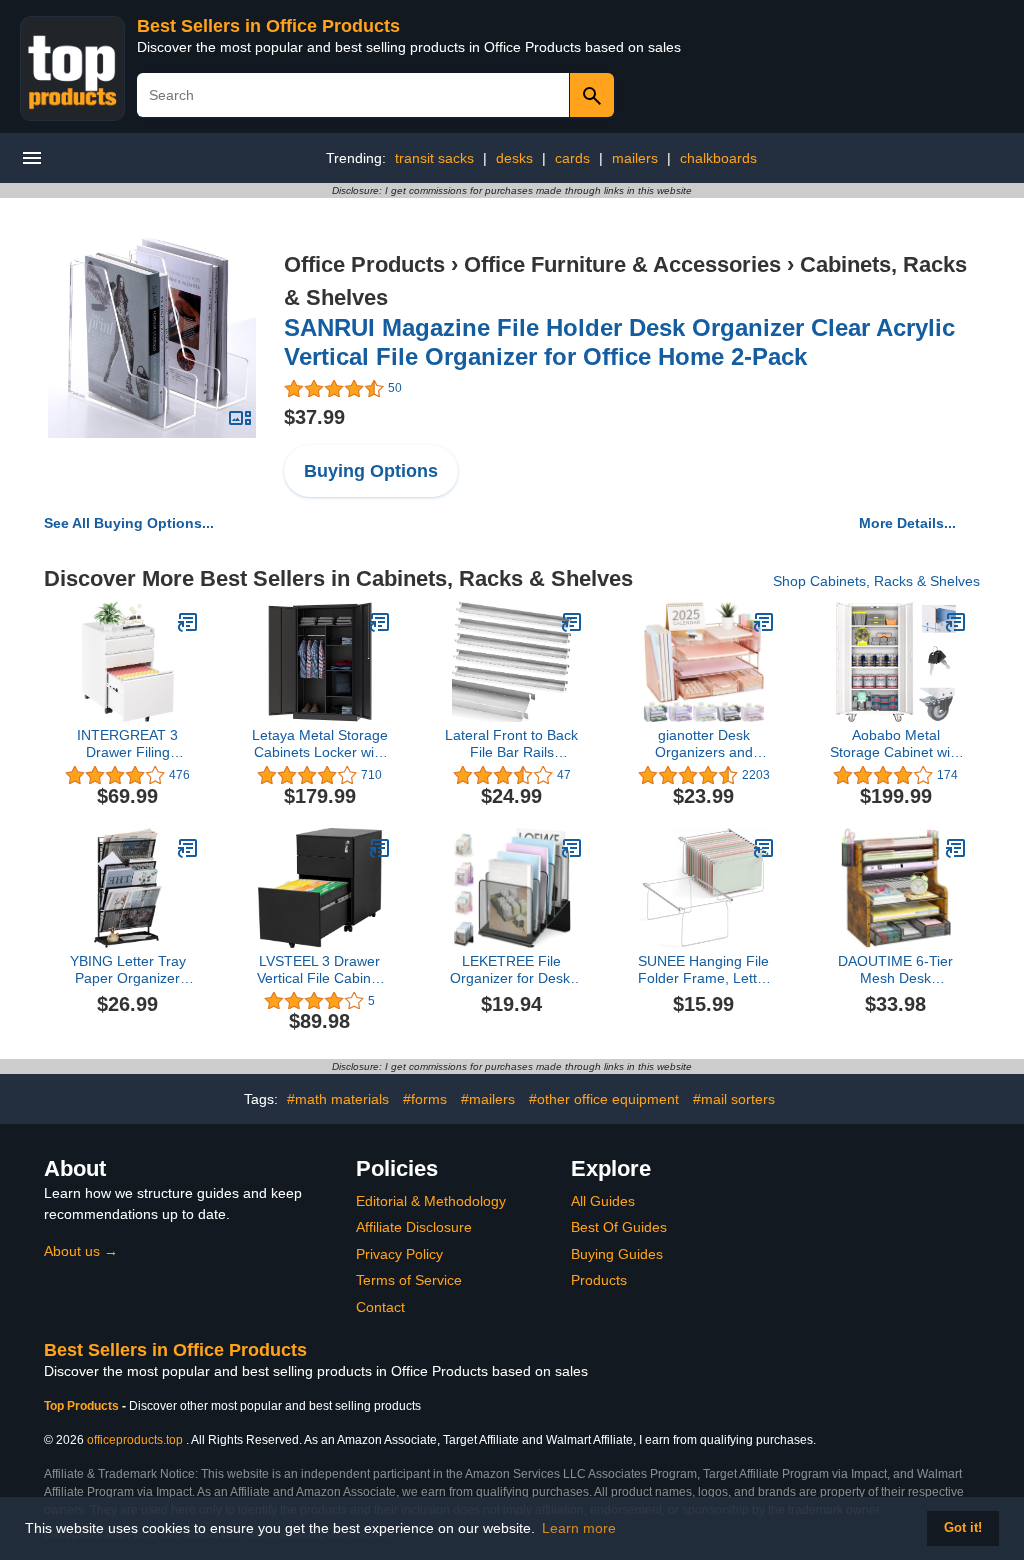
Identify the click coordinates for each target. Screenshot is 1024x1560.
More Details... (907, 523)
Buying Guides (617, 1254)
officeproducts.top (135, 1440)
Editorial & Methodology (431, 1201)
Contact (380, 1307)
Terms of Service (409, 1280)
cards (572, 158)
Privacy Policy (399, 1254)
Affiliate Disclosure (414, 1227)
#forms (425, 1099)
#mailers (488, 1099)
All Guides (603, 1201)
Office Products (364, 264)
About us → (81, 1251)
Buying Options (371, 471)
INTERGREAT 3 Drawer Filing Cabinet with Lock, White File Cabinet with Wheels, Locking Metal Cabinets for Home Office (127, 744)
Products (599, 1280)
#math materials (338, 1099)
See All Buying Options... (129, 523)
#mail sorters (734, 1099)
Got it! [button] (963, 1528)
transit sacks (434, 158)
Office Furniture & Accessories (622, 264)
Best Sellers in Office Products (268, 26)
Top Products (83, 1406)
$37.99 (314, 417)
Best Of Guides (619, 1227)
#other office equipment (604, 1099)
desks (514, 158)
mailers (635, 158)
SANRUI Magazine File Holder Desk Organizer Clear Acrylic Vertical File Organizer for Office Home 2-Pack (619, 342)
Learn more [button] (579, 1528)
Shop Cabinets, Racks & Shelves (876, 581)
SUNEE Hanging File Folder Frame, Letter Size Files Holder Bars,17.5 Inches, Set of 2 (704, 970)
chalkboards (718, 158)
